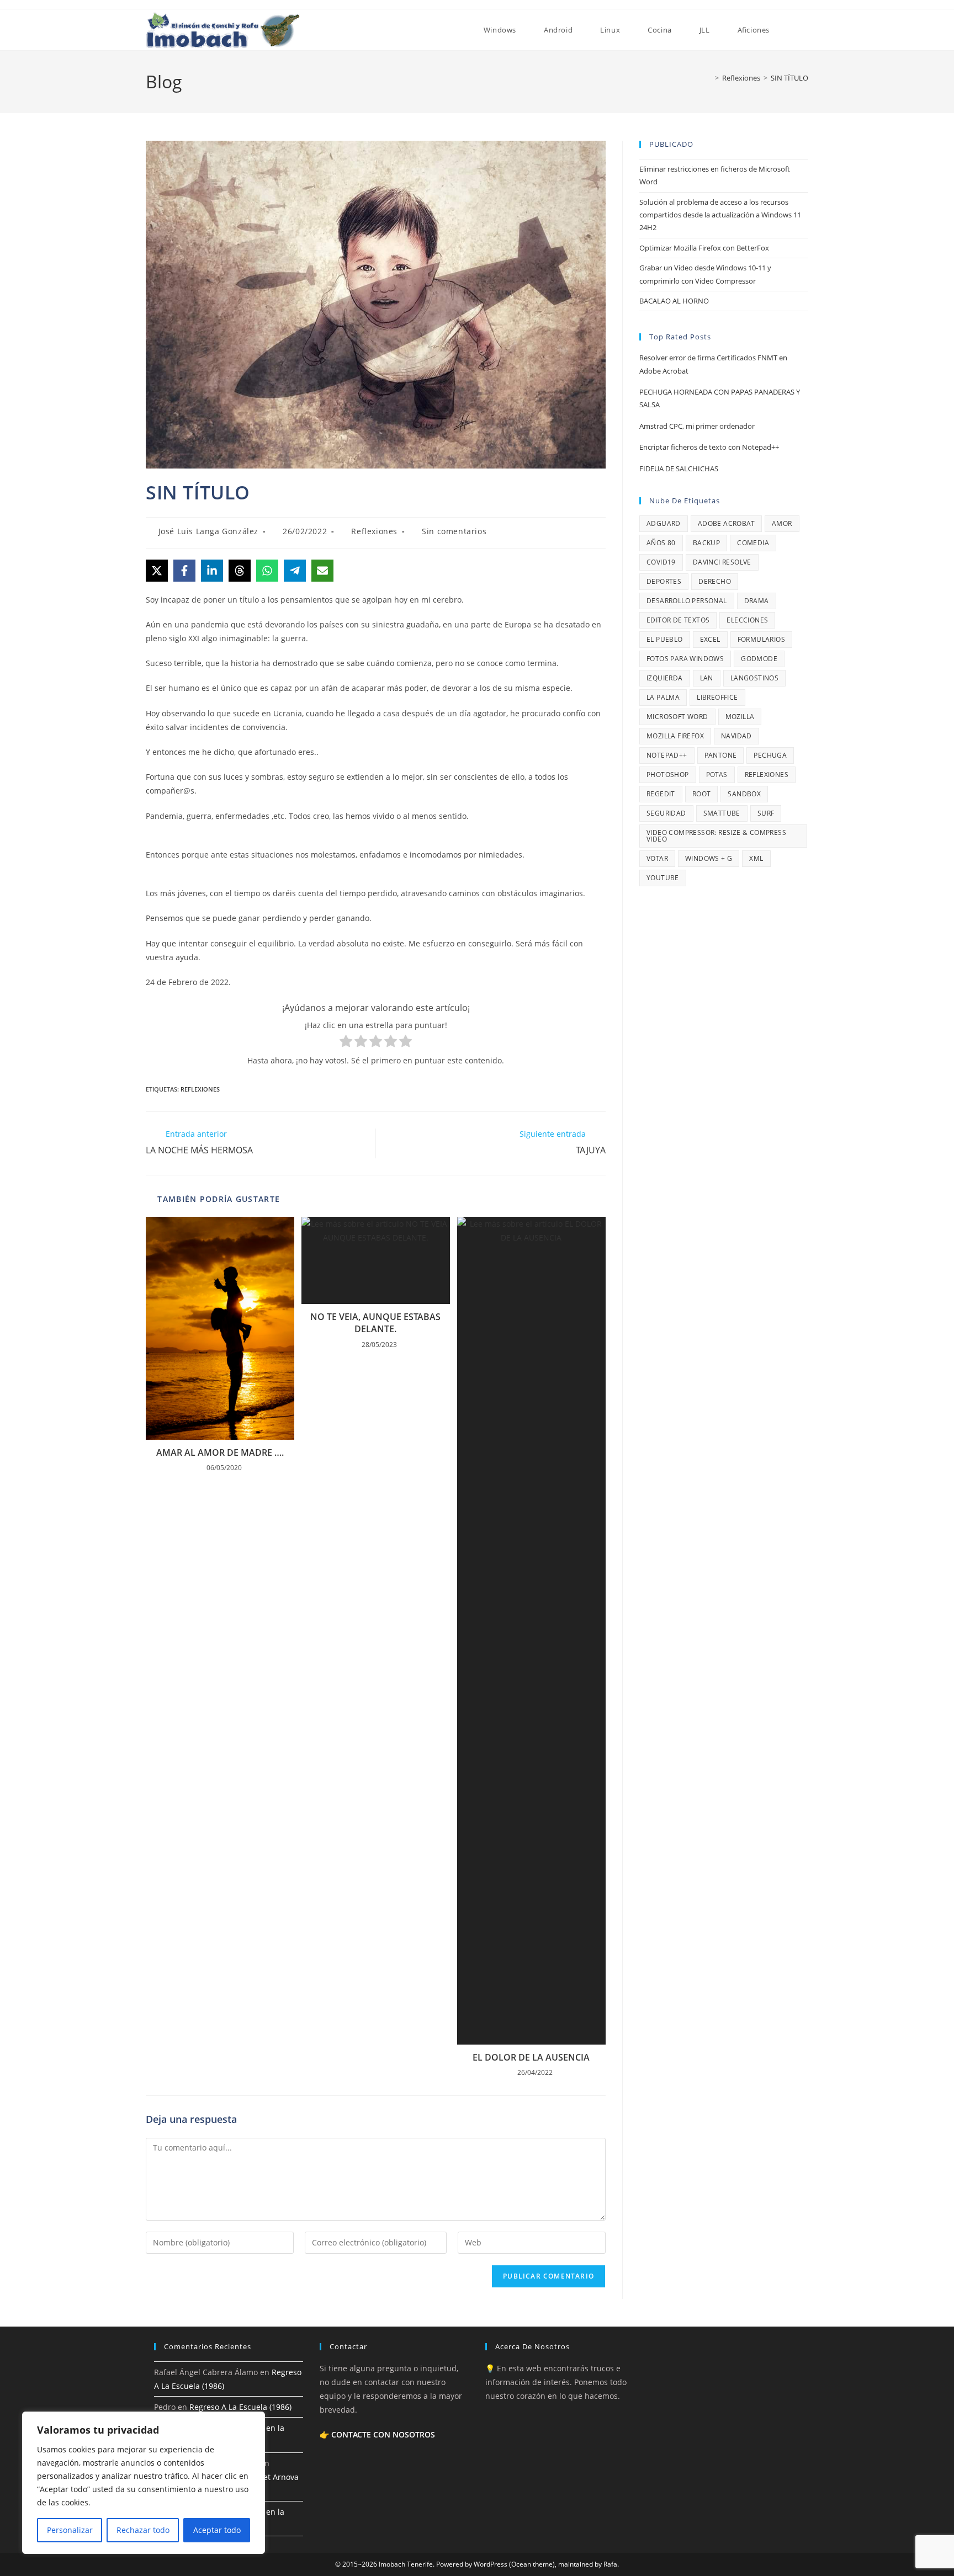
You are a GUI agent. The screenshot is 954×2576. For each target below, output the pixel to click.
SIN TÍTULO (789, 78)
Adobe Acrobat (726, 523)
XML (756, 858)
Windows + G (709, 858)
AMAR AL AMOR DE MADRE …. (220, 1452)
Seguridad (666, 813)
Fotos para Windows (685, 659)
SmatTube (722, 813)
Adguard (664, 523)
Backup (706, 543)
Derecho (715, 581)
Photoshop (668, 775)
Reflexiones (374, 531)
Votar (657, 858)
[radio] (346, 1043)
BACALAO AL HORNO (674, 301)
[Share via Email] (322, 571)
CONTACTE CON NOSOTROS (383, 2434)
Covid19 (661, 562)
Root (702, 794)
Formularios (761, 639)
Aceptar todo (217, 2530)
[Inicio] (709, 78)
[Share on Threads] (240, 571)
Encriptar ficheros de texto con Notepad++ (709, 447)
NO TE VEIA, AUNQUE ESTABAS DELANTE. (375, 1323)
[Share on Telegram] (295, 571)
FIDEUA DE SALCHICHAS (679, 469)
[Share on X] (157, 571)
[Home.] (456, 30)
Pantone (721, 755)
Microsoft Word (677, 717)
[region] (144, 2483)
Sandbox (744, 794)
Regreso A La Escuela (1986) (240, 2407)
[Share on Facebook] (184, 571)
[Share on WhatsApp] (267, 571)
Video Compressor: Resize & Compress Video (716, 836)
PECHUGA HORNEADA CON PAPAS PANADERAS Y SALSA (720, 398)
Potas (717, 775)
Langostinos (754, 678)
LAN (707, 678)
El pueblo (665, 639)
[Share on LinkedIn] (212, 571)
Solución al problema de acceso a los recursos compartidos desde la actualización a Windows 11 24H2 (720, 215)
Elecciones (747, 620)
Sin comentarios (454, 531)
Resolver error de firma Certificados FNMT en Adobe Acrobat (713, 364)
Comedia (753, 543)
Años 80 (661, 543)
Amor (782, 523)
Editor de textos (678, 620)
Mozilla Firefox (675, 736)
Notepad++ (667, 755)
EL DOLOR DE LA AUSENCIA (531, 2057)
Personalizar (70, 2530)
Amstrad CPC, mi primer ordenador (697, 426)
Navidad (736, 736)
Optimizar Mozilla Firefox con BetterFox (704, 248)
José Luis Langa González (208, 531)
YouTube (663, 878)
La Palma (663, 697)
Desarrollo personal (687, 601)
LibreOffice (717, 697)
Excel (710, 639)
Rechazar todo (143, 2530)
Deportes (664, 581)
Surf (766, 813)
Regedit (661, 794)
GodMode (759, 659)
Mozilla (740, 717)
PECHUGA (770, 755)
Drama (757, 601)
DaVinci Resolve (722, 562)
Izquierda (665, 678)
